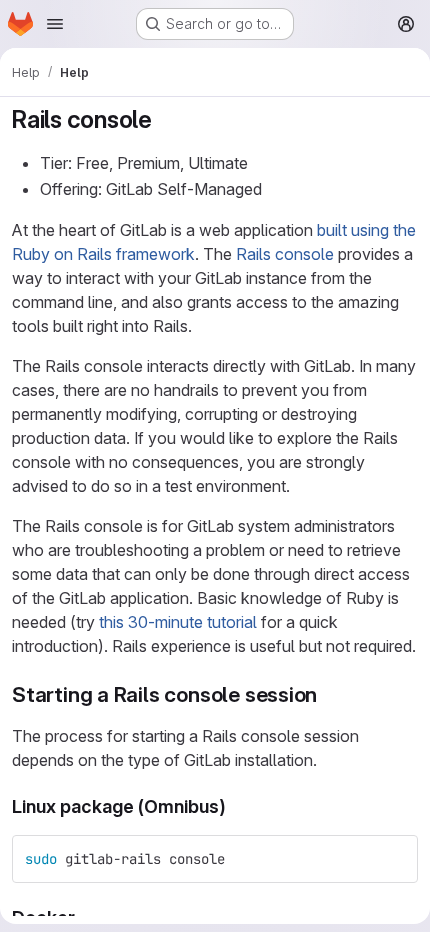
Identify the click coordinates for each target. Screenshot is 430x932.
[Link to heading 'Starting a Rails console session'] (328, 694)
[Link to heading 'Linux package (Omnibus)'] (236, 806)
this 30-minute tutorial (178, 622)
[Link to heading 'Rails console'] (165, 119)
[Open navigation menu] (55, 24)
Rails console (285, 254)
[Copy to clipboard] (394, 859)
